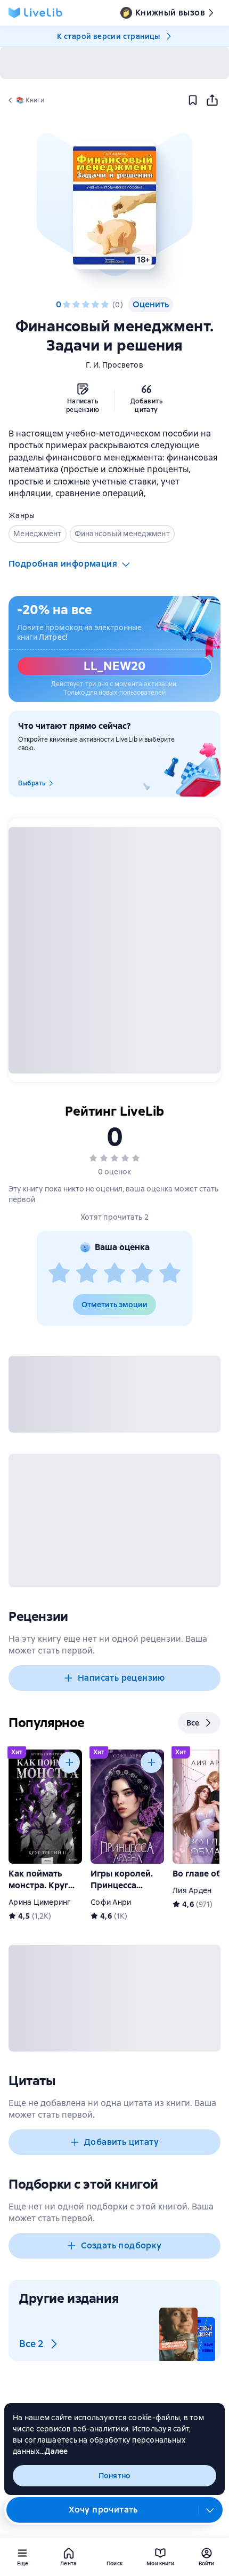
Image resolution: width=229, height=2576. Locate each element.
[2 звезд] (76, 305)
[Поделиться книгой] (212, 100)
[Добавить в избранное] (193, 100)
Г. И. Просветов (114, 365)
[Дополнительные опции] (210, 2510)
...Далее (54, 2451)
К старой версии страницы (109, 36)
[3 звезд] (86, 305)
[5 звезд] (105, 305)
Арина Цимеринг (40, 1902)
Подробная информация (63, 564)
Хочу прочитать (103, 2510)
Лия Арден (192, 1890)
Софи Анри (111, 1902)
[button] (114, 205)
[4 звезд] (95, 305)
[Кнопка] (69, 1762)
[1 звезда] (67, 305)
